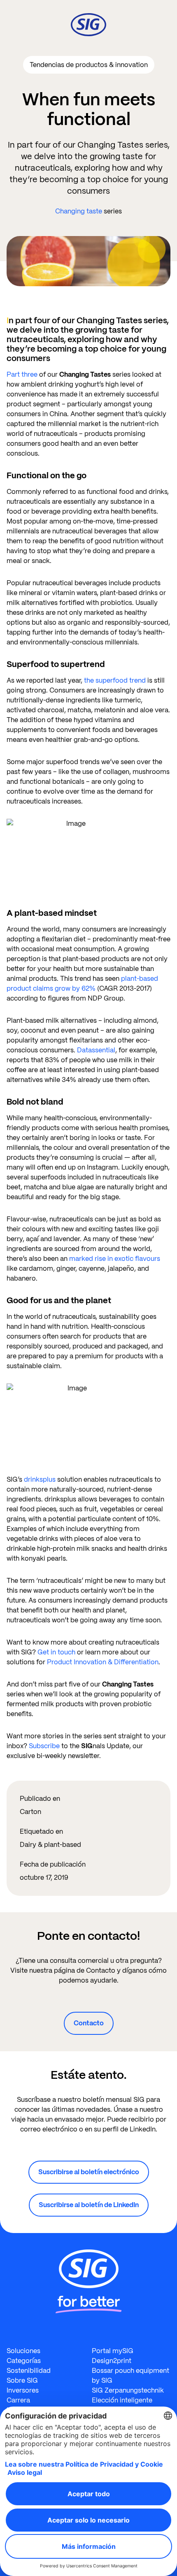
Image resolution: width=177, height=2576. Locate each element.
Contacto (89, 2023)
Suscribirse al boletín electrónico (89, 2172)
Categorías (24, 2361)
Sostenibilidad (29, 2371)
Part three (22, 374)
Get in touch (56, 1652)
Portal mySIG (113, 2351)
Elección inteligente (122, 2400)
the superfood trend (115, 680)
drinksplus (41, 1479)
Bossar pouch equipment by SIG (130, 2376)
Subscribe (44, 1746)
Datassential (96, 1050)
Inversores (23, 2390)
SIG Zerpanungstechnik (128, 2390)
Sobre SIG (22, 2380)
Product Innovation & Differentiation (103, 1662)
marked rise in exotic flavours (115, 1259)
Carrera (18, 2400)
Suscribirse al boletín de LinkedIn (89, 2205)
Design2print (112, 2361)
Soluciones (23, 2351)
